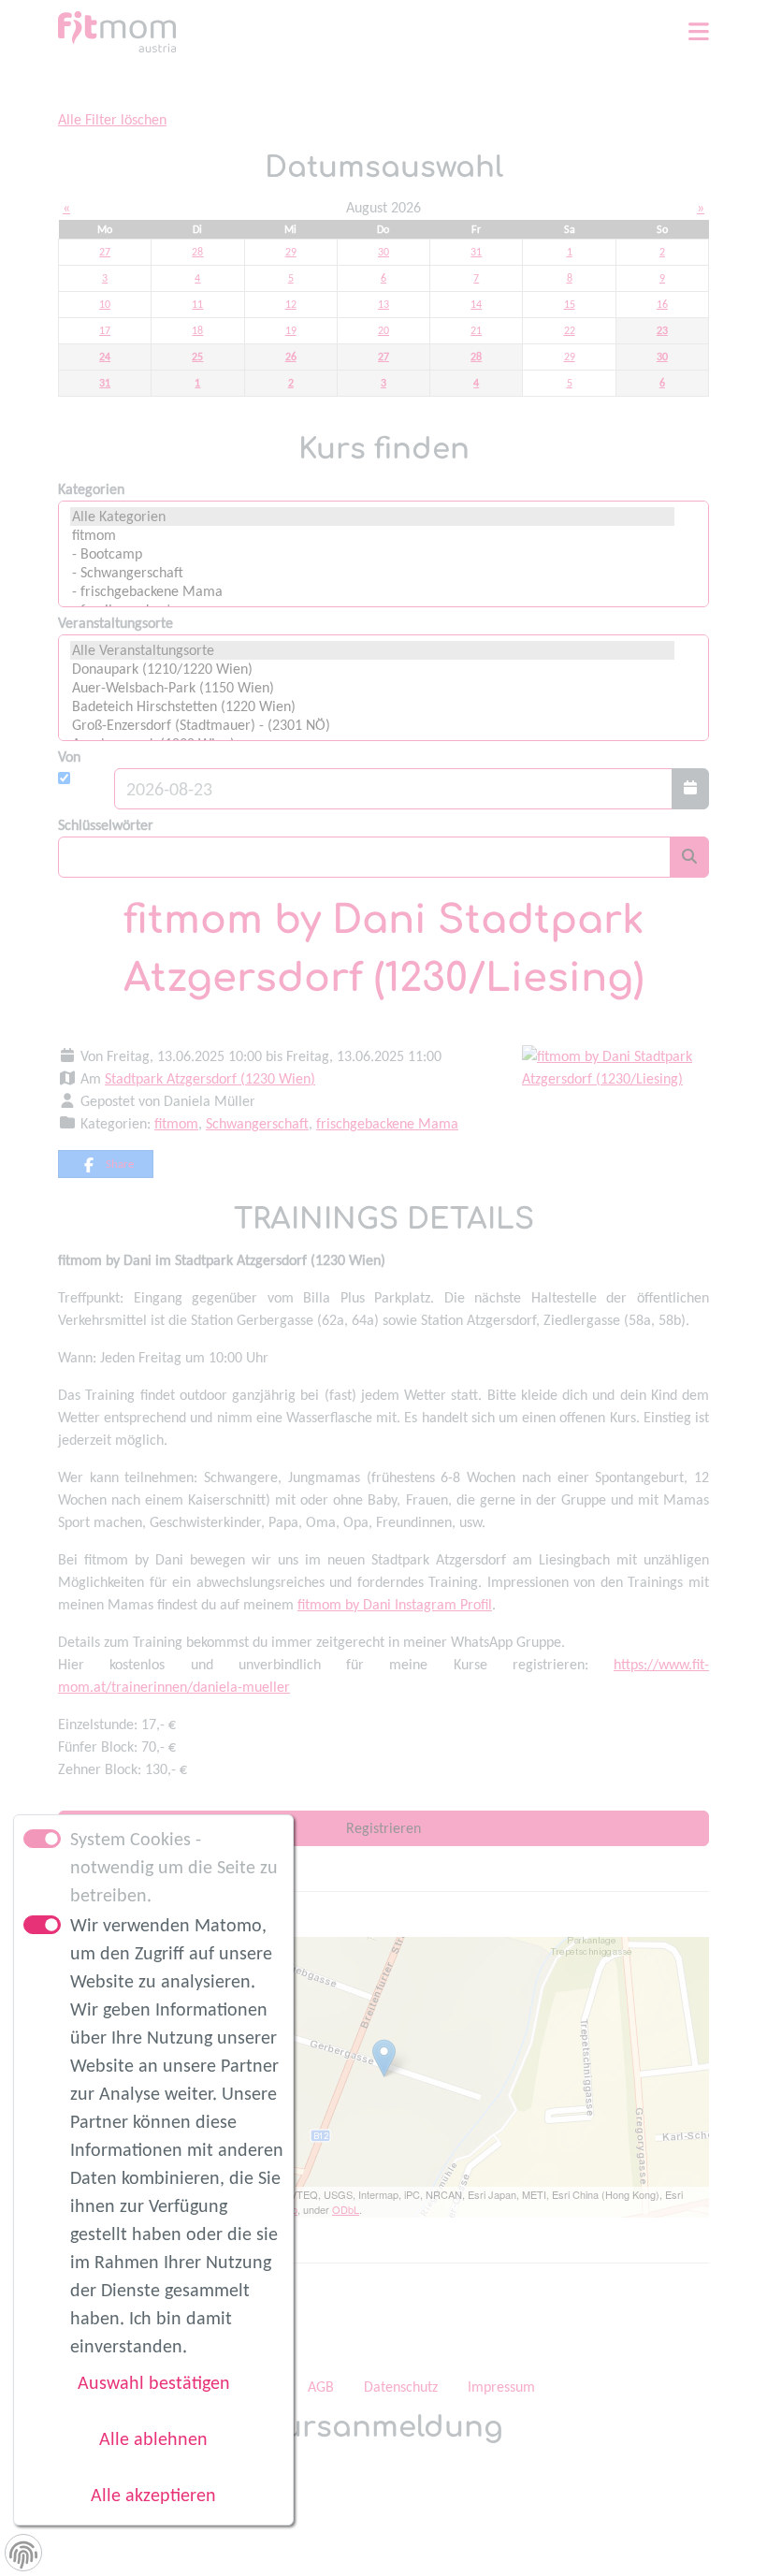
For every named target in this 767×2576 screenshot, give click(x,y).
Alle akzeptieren (153, 2495)
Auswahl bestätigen (154, 2382)
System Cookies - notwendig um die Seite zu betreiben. (174, 1867)
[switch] (42, 1925)
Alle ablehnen (153, 2438)
